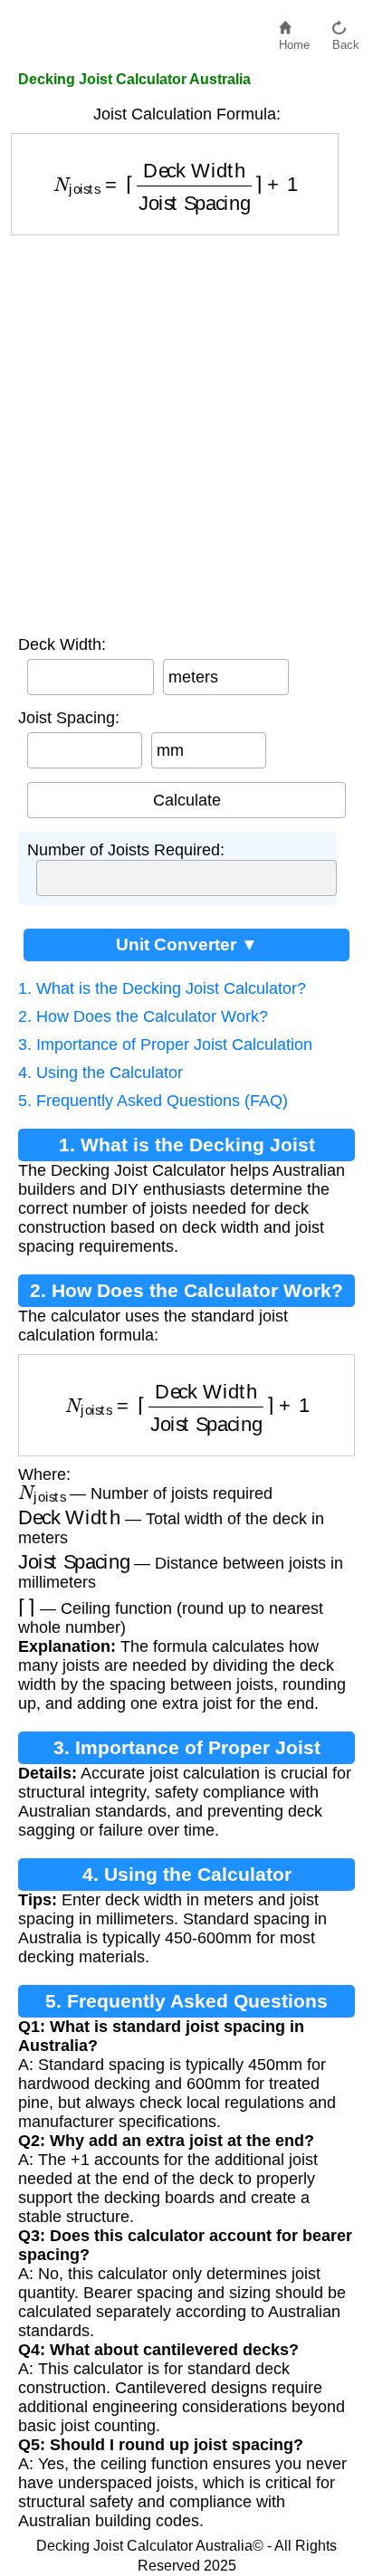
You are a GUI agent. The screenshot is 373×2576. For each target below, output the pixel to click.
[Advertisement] (186, 431)
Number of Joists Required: (126, 850)
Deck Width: (62, 644)
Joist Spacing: (69, 718)
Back (346, 40)
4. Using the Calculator (100, 1073)
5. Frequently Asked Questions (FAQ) (153, 1101)
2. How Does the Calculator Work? (143, 1016)
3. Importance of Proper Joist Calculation (165, 1045)
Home (294, 40)
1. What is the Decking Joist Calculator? (162, 988)
